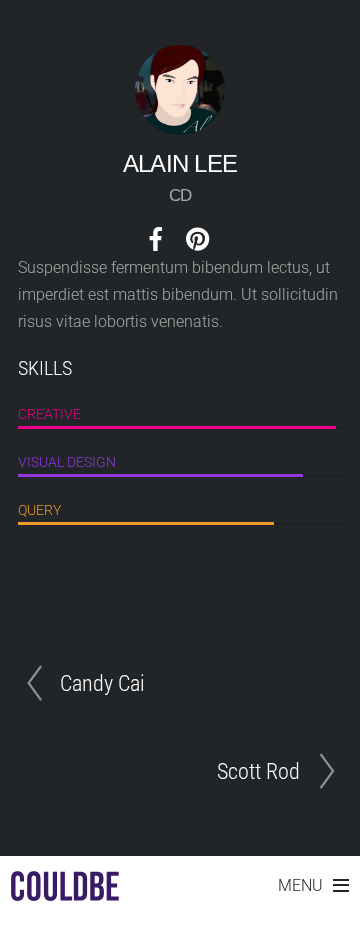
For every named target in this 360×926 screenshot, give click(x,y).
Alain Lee (180, 163)
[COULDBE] (65, 890)
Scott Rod (258, 771)
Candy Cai (102, 683)
